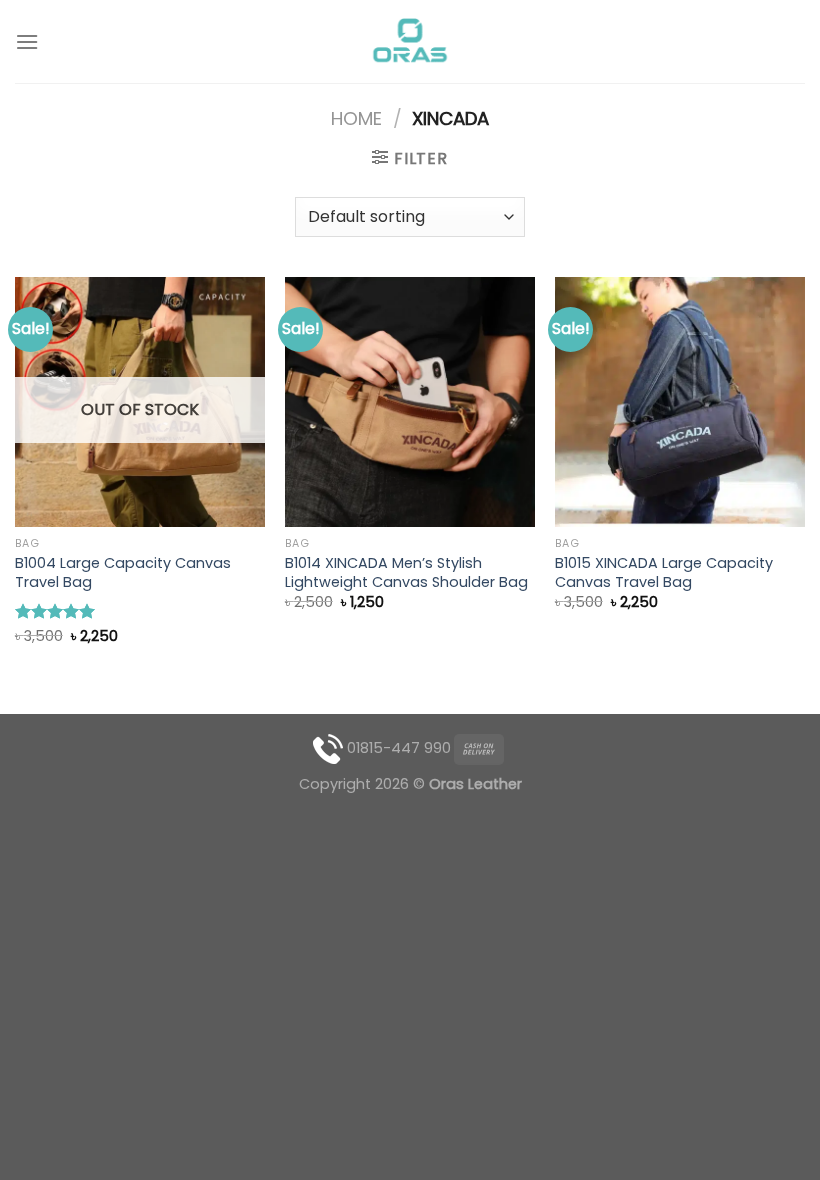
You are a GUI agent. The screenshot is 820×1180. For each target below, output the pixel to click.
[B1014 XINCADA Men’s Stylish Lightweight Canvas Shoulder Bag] (410, 402)
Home (356, 118)
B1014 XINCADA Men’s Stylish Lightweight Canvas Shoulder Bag (406, 572)
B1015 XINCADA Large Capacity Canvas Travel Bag (664, 572)
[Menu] (27, 41)
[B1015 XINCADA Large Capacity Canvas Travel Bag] (680, 402)
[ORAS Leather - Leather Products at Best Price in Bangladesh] (410, 42)
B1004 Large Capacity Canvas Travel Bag (123, 572)
